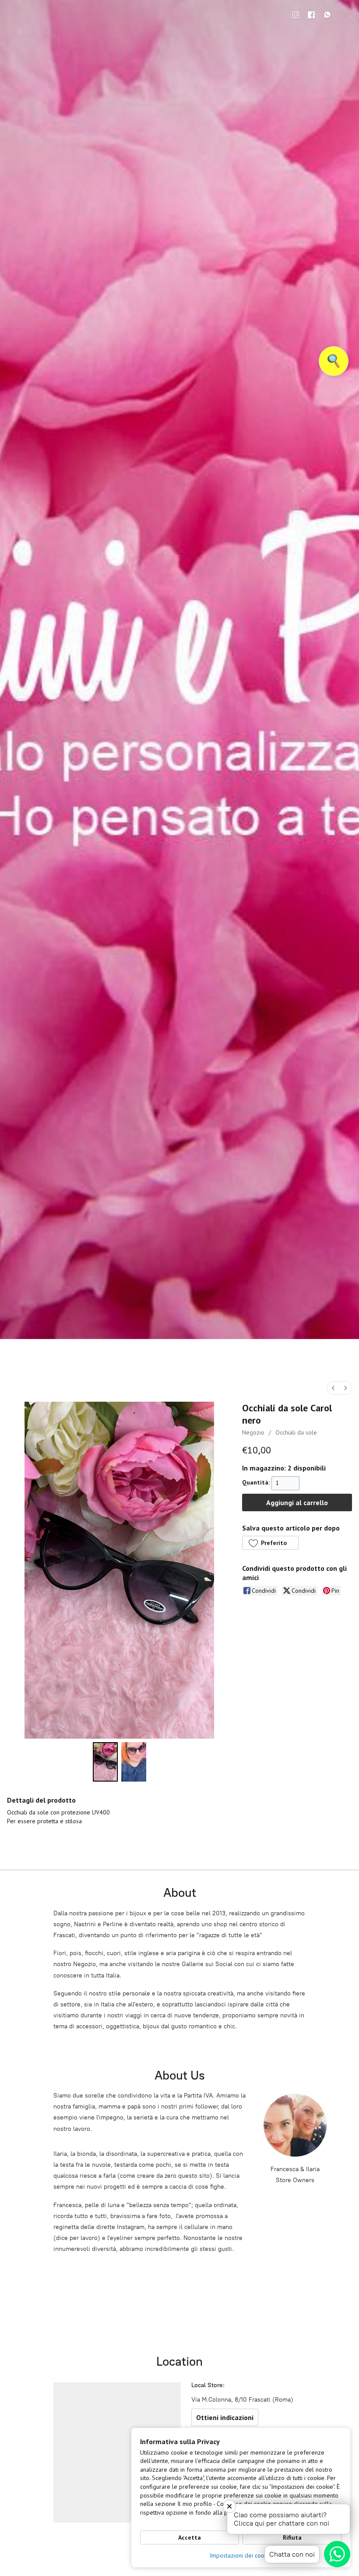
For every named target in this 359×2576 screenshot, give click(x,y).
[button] (270, 1543)
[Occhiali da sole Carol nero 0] (105, 1762)
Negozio (253, 1432)
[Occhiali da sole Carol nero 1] (134, 1762)
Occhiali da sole (296, 1432)
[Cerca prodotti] (334, 361)
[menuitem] (333, 1388)
